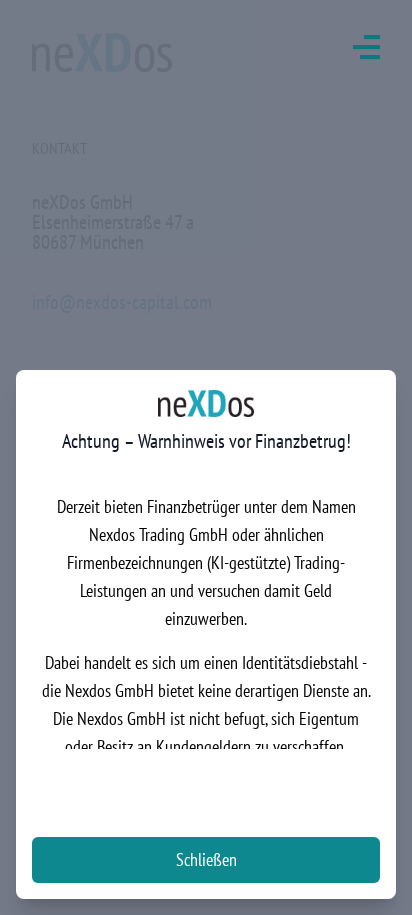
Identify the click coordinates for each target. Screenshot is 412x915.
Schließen (206, 859)
